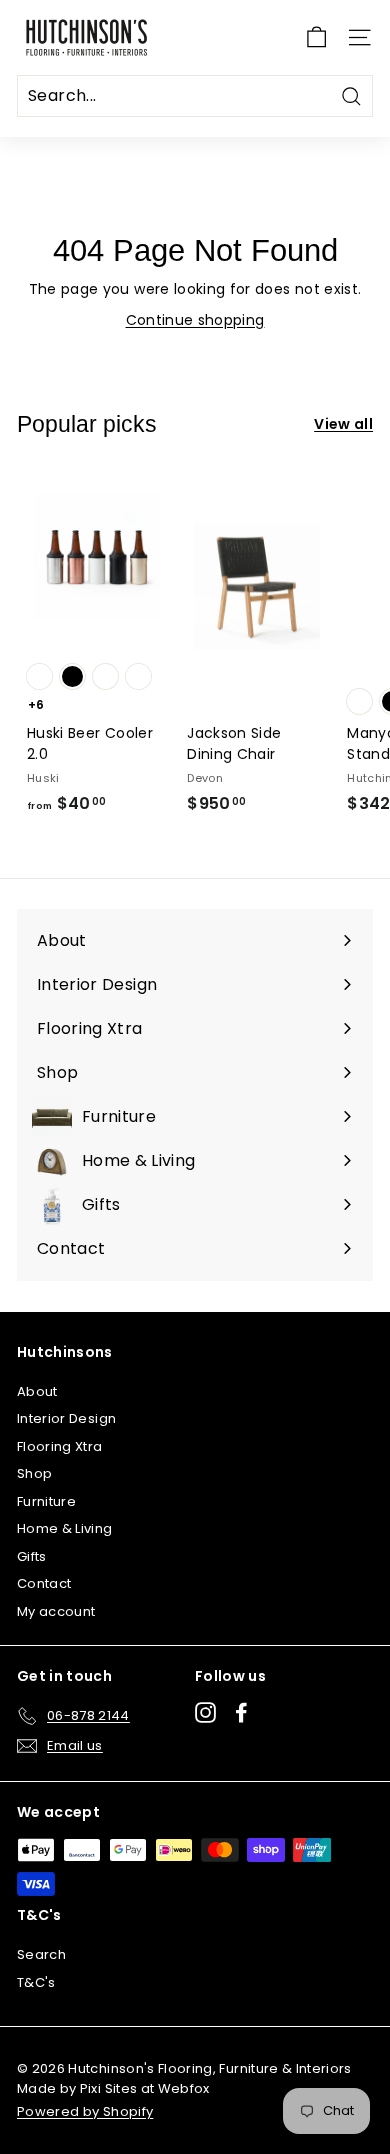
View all (343, 424)
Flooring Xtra (60, 1446)
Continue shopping (195, 320)
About (37, 1391)
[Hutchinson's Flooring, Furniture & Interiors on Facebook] (241, 1712)
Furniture (46, 1501)
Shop (34, 1473)
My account (56, 1611)
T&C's (36, 1982)
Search (41, 1954)
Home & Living (65, 1528)
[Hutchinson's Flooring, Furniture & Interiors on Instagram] (205, 1712)
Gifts (32, 1556)
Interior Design (66, 1418)
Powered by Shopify (85, 2111)
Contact (44, 1583)
